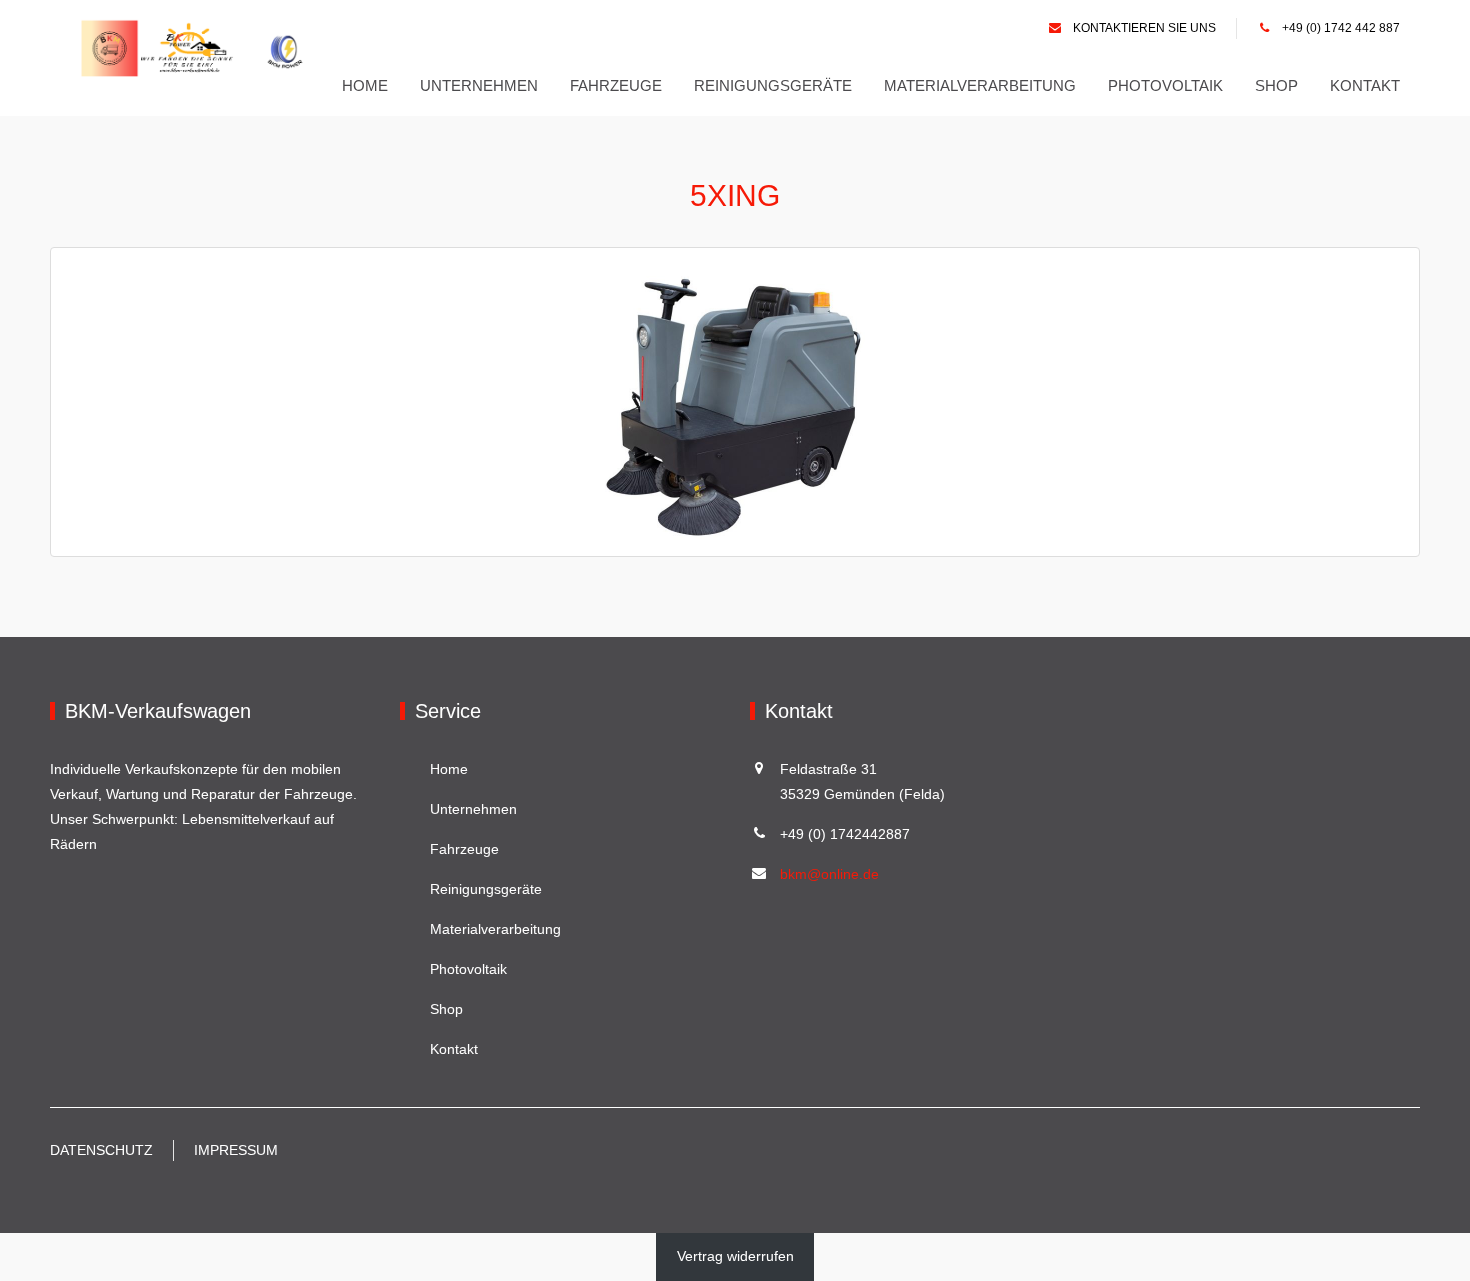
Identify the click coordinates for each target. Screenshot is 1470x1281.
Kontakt (1365, 85)
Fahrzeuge (616, 85)
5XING (735, 195)
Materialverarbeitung (980, 85)
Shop (1276, 85)
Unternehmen (479, 85)
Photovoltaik (1165, 85)
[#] (198, 48)
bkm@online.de (829, 874)
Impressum (236, 1150)
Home (365, 85)
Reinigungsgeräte (773, 85)
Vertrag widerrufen (735, 1256)
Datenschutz (101, 1150)
